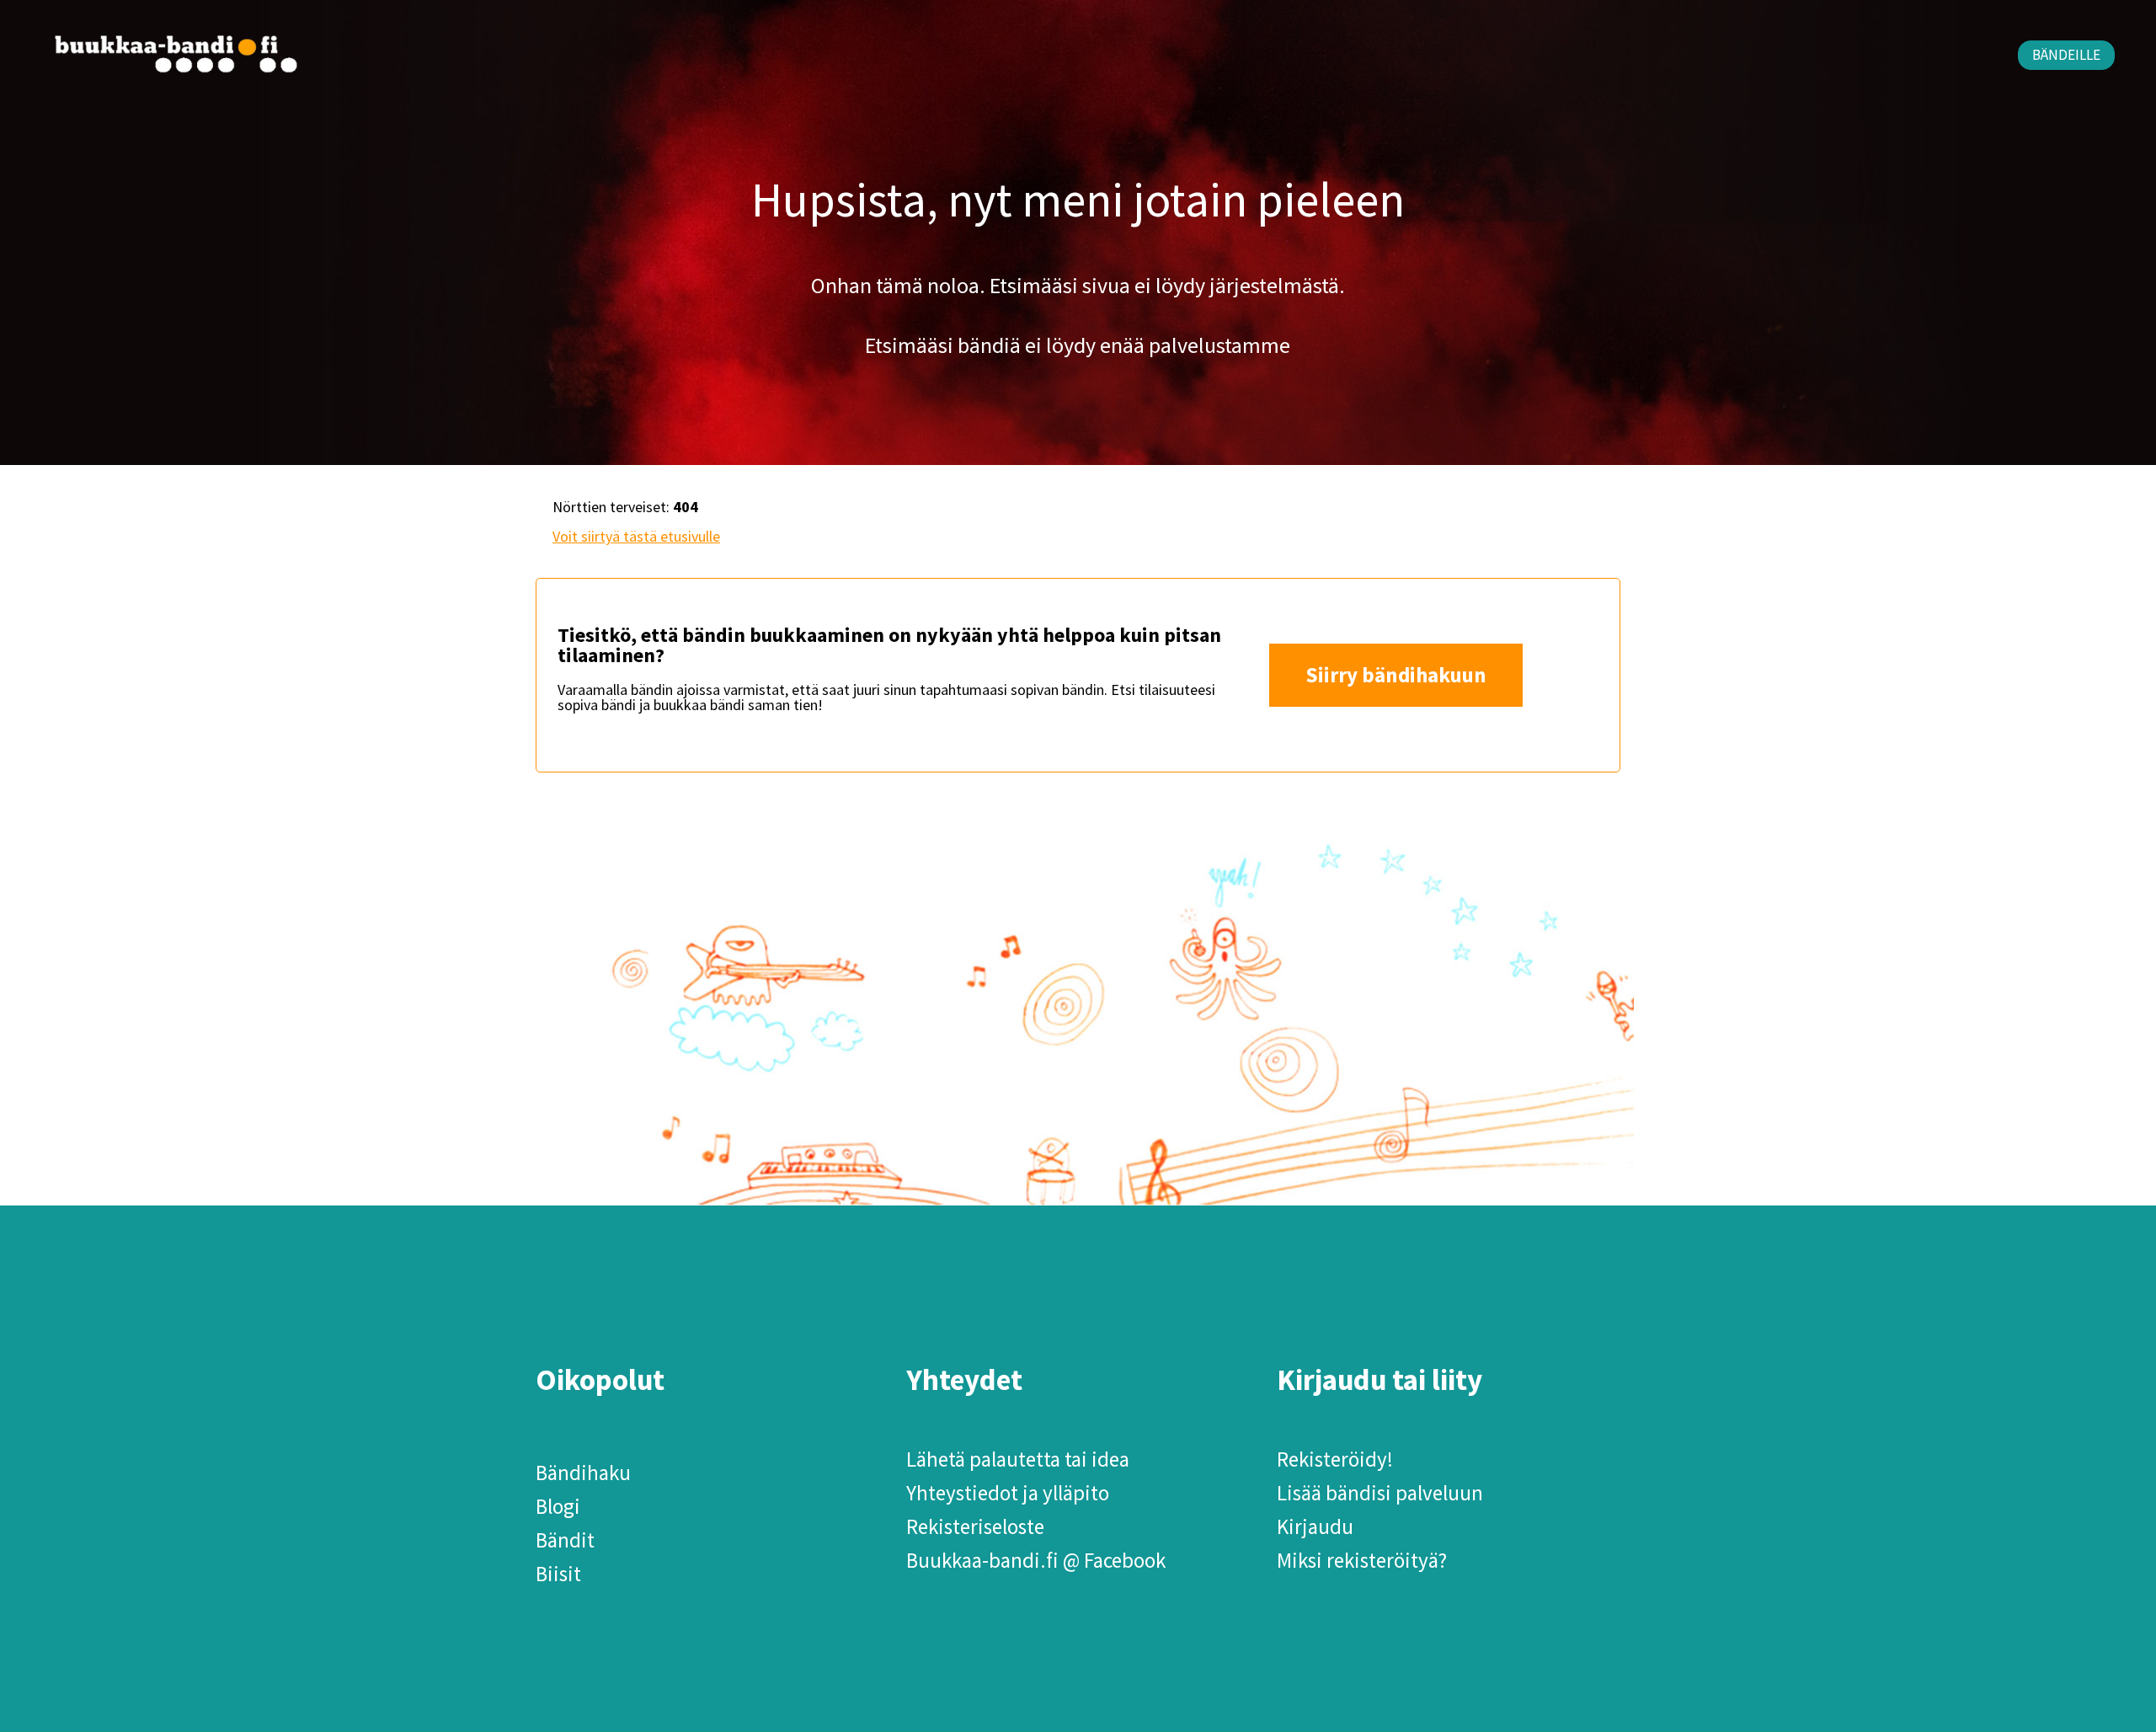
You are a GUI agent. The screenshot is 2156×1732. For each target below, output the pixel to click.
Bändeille (2066, 55)
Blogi (558, 1506)
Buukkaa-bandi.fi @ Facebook (1036, 1560)
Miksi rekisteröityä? (1362, 1560)
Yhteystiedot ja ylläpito (1008, 1493)
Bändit (565, 1540)
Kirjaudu (1315, 1526)
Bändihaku (583, 1473)
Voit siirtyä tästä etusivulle (636, 536)
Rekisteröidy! (1335, 1459)
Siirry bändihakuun (1396, 675)
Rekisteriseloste (975, 1526)
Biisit (558, 1574)
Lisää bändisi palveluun (1380, 1493)
